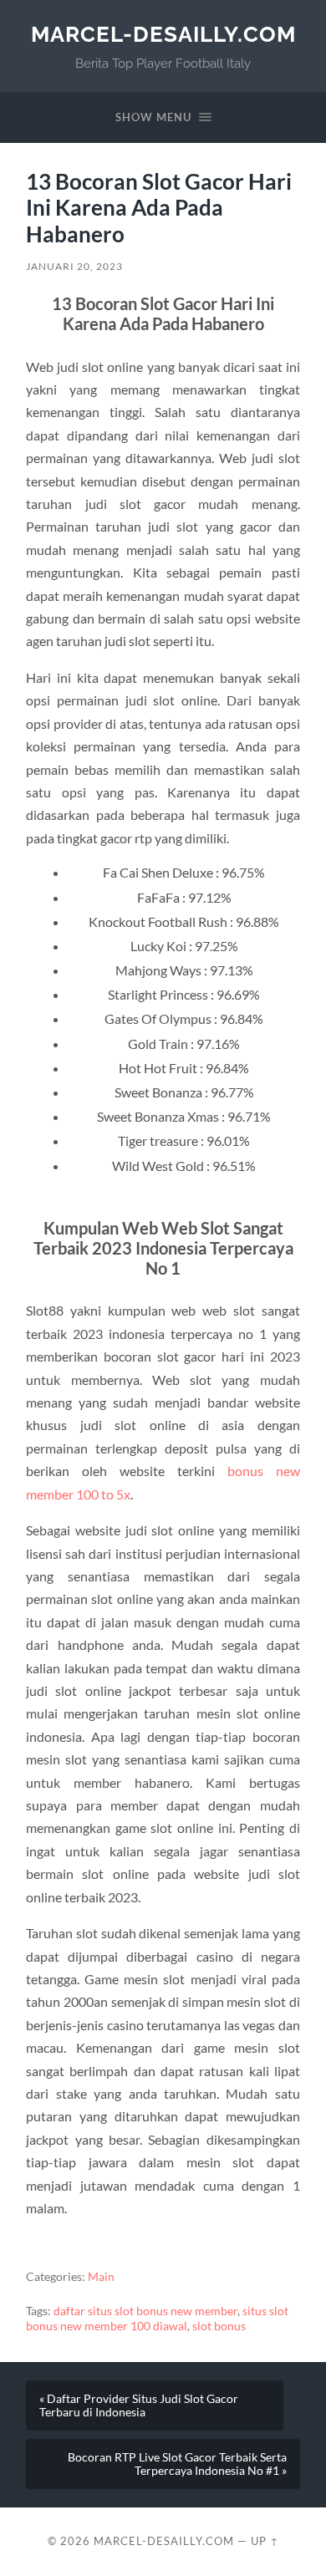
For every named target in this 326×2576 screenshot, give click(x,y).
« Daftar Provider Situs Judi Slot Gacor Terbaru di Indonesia (139, 2405)
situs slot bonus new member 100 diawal (157, 2319)
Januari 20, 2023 (74, 266)
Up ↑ (265, 2541)
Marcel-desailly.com (163, 34)
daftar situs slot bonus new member (145, 2311)
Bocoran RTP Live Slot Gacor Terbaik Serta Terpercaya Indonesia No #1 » (177, 2464)
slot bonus (219, 2326)
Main (101, 2277)
